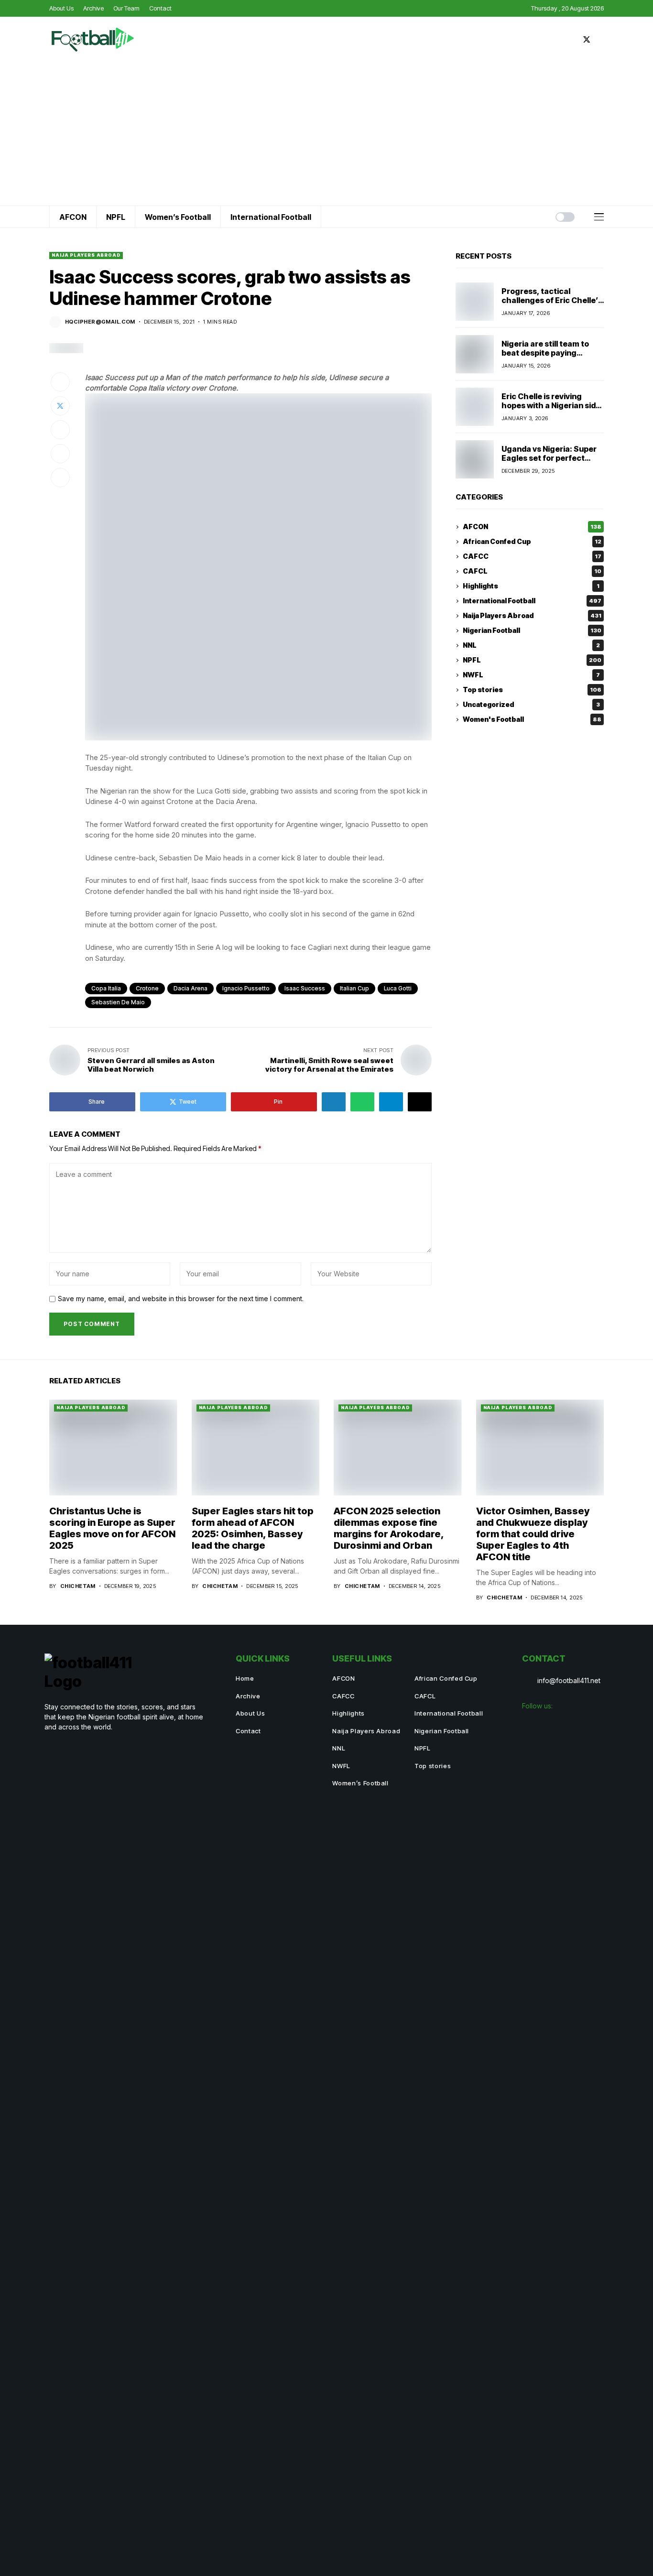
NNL (531, 646)
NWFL (531, 675)
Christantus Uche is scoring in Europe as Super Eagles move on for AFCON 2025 (112, 1528)
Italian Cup (354, 988)
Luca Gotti (398, 988)
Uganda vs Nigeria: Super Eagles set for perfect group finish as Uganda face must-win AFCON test (552, 463)
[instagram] (601, 39)
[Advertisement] (326, 134)
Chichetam (78, 1586)
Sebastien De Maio (118, 1002)
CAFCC (532, 557)
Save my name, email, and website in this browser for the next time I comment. (181, 1299)
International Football (532, 601)
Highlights (531, 586)
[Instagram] (554, 1726)
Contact (248, 1731)
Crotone (147, 988)
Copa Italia (106, 988)
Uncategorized (531, 705)
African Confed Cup (532, 542)
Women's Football (532, 720)
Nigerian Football (532, 631)
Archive (248, 1696)
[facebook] (572, 39)
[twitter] (587, 39)
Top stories (532, 690)
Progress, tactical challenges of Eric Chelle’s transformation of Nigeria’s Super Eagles (552, 305)
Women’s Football (360, 1783)
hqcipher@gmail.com (100, 322)
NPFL (532, 660)
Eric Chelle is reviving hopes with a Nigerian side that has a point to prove (551, 405)
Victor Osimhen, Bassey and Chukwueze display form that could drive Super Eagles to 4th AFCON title (533, 1534)
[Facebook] (533, 1726)
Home (245, 1678)
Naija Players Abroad (86, 255)
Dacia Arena (190, 988)
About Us (250, 1713)
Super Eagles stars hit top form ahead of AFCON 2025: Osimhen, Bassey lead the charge (253, 1528)
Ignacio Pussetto (246, 988)
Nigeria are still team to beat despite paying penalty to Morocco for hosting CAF (545, 358)
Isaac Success (305, 988)
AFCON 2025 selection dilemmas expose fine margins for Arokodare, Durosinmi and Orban (389, 1528)
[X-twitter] (575, 1726)
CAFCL (532, 571)
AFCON (532, 527)
